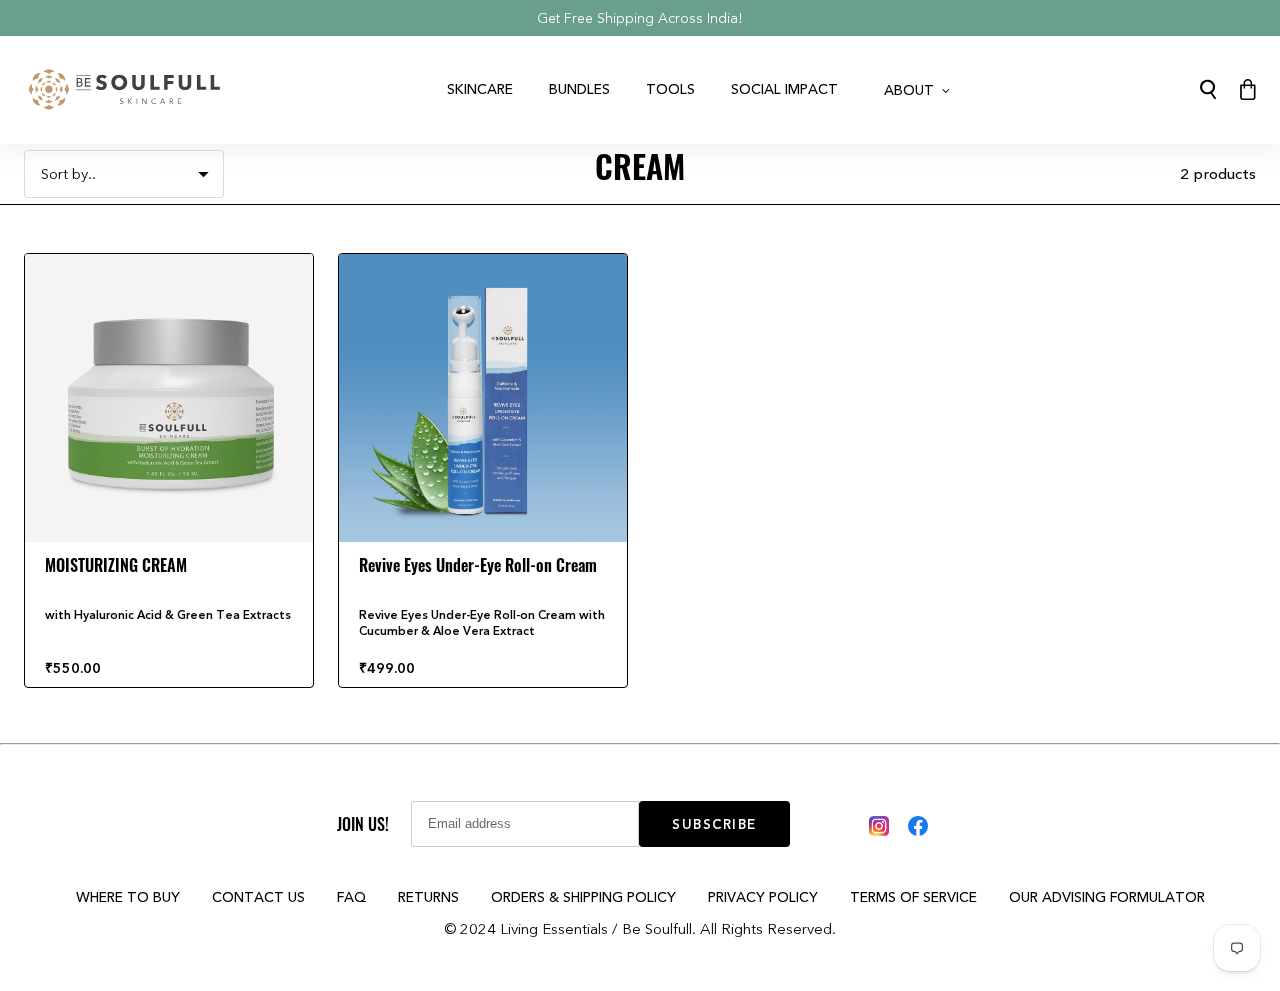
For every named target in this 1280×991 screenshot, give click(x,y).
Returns (428, 897)
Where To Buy (128, 897)
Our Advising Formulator (1107, 897)
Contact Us (258, 897)
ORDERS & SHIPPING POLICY (583, 897)
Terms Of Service (913, 897)
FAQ (351, 897)
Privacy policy (763, 897)
